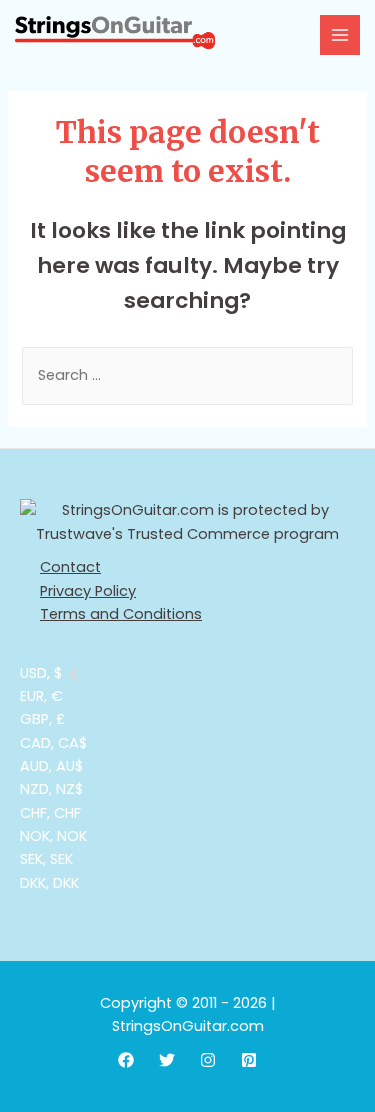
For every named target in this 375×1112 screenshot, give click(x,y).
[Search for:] (187, 375)
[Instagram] (208, 1060)
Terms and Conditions (121, 614)
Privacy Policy (88, 591)
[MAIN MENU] (340, 35)
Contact (70, 567)
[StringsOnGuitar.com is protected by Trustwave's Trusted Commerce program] (187, 522)
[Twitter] (167, 1060)
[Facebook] (126, 1060)
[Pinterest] (249, 1060)
